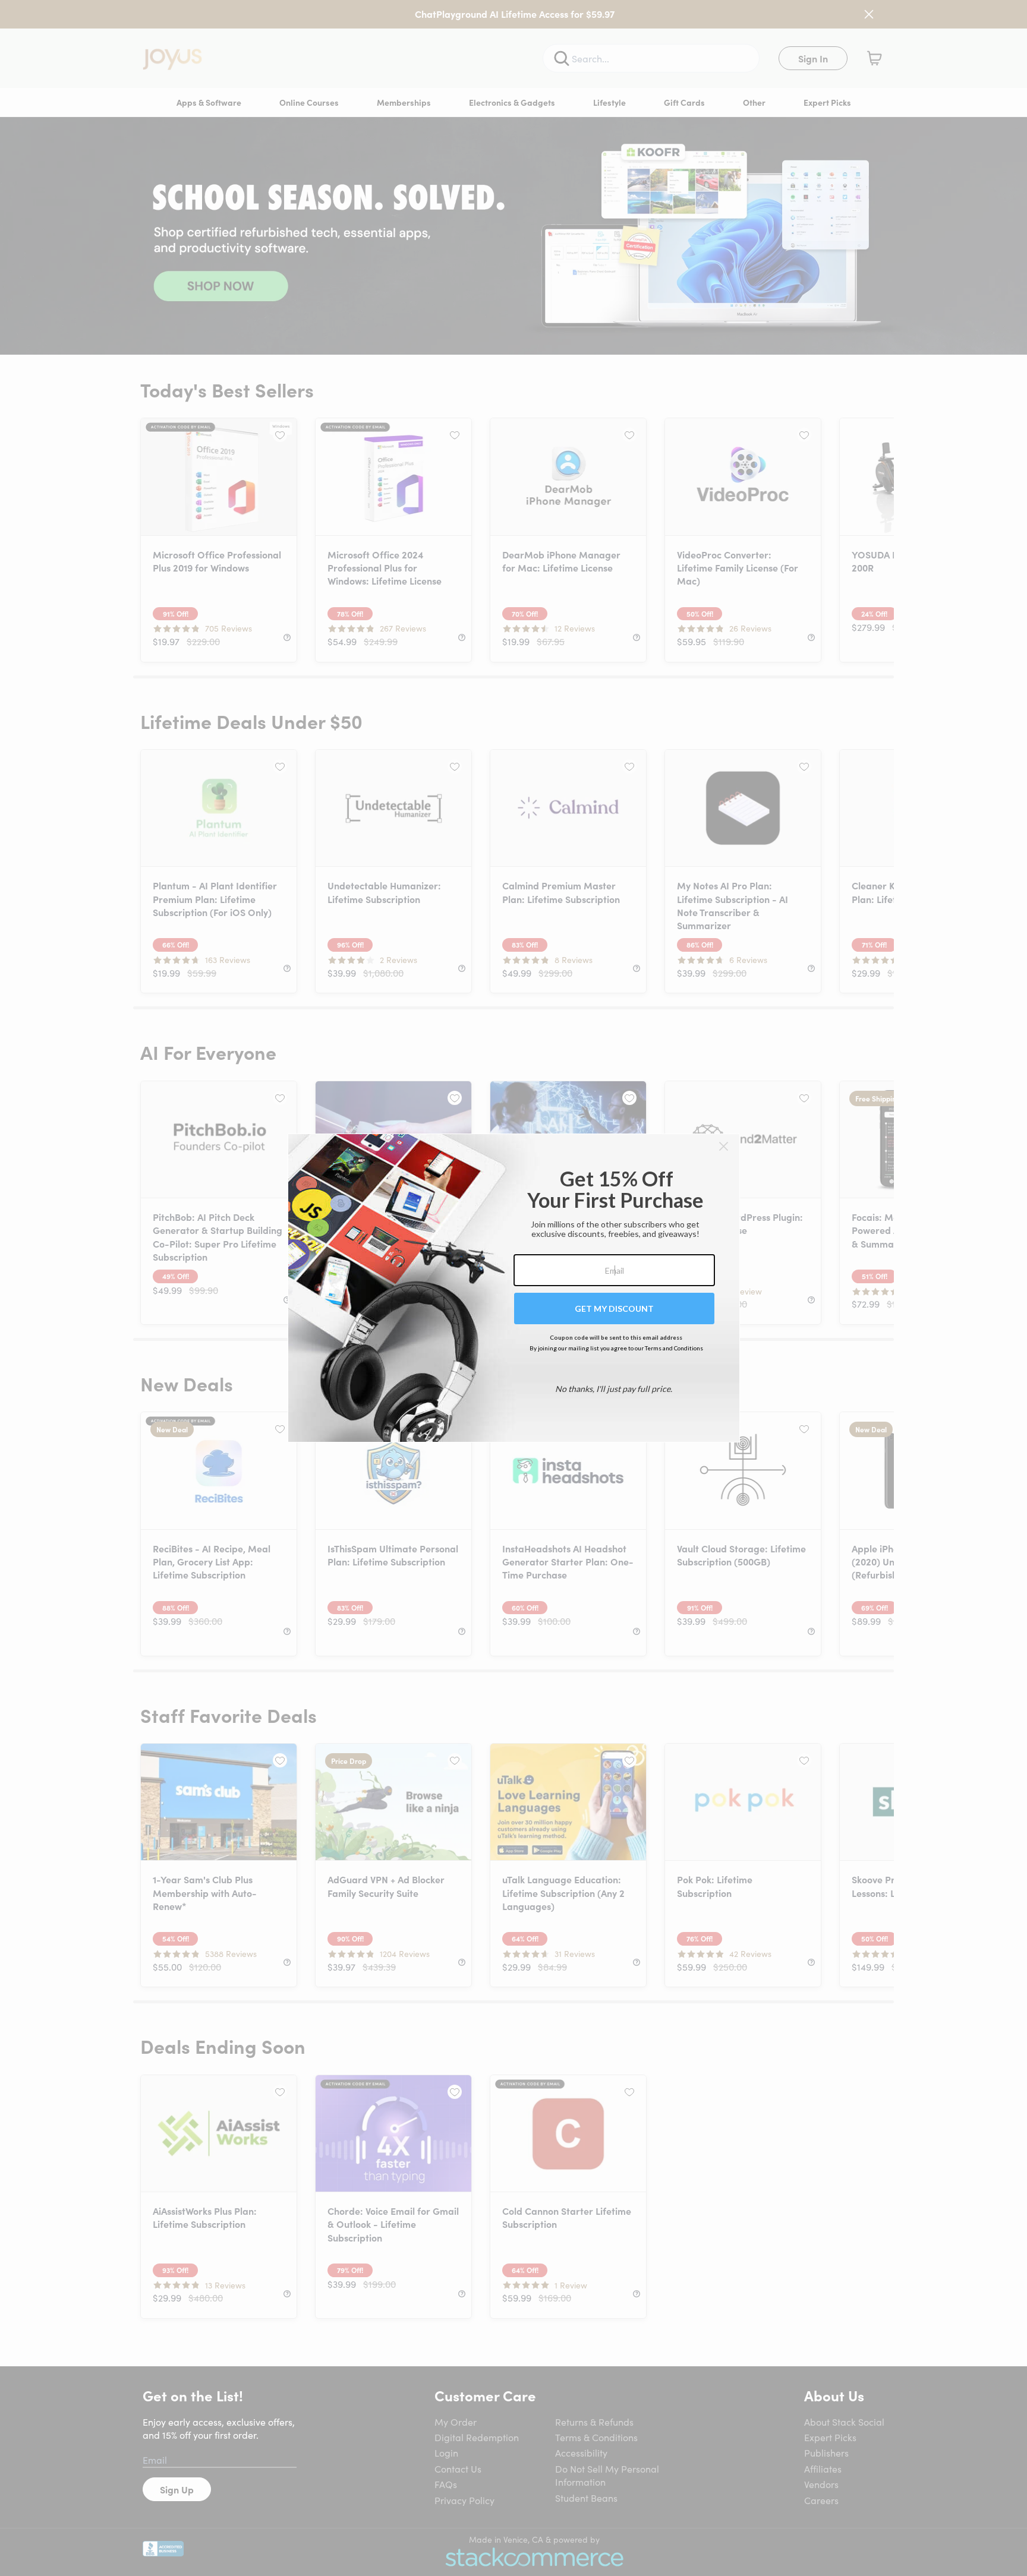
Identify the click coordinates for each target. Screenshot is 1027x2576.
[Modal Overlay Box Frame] (514, 1288)
